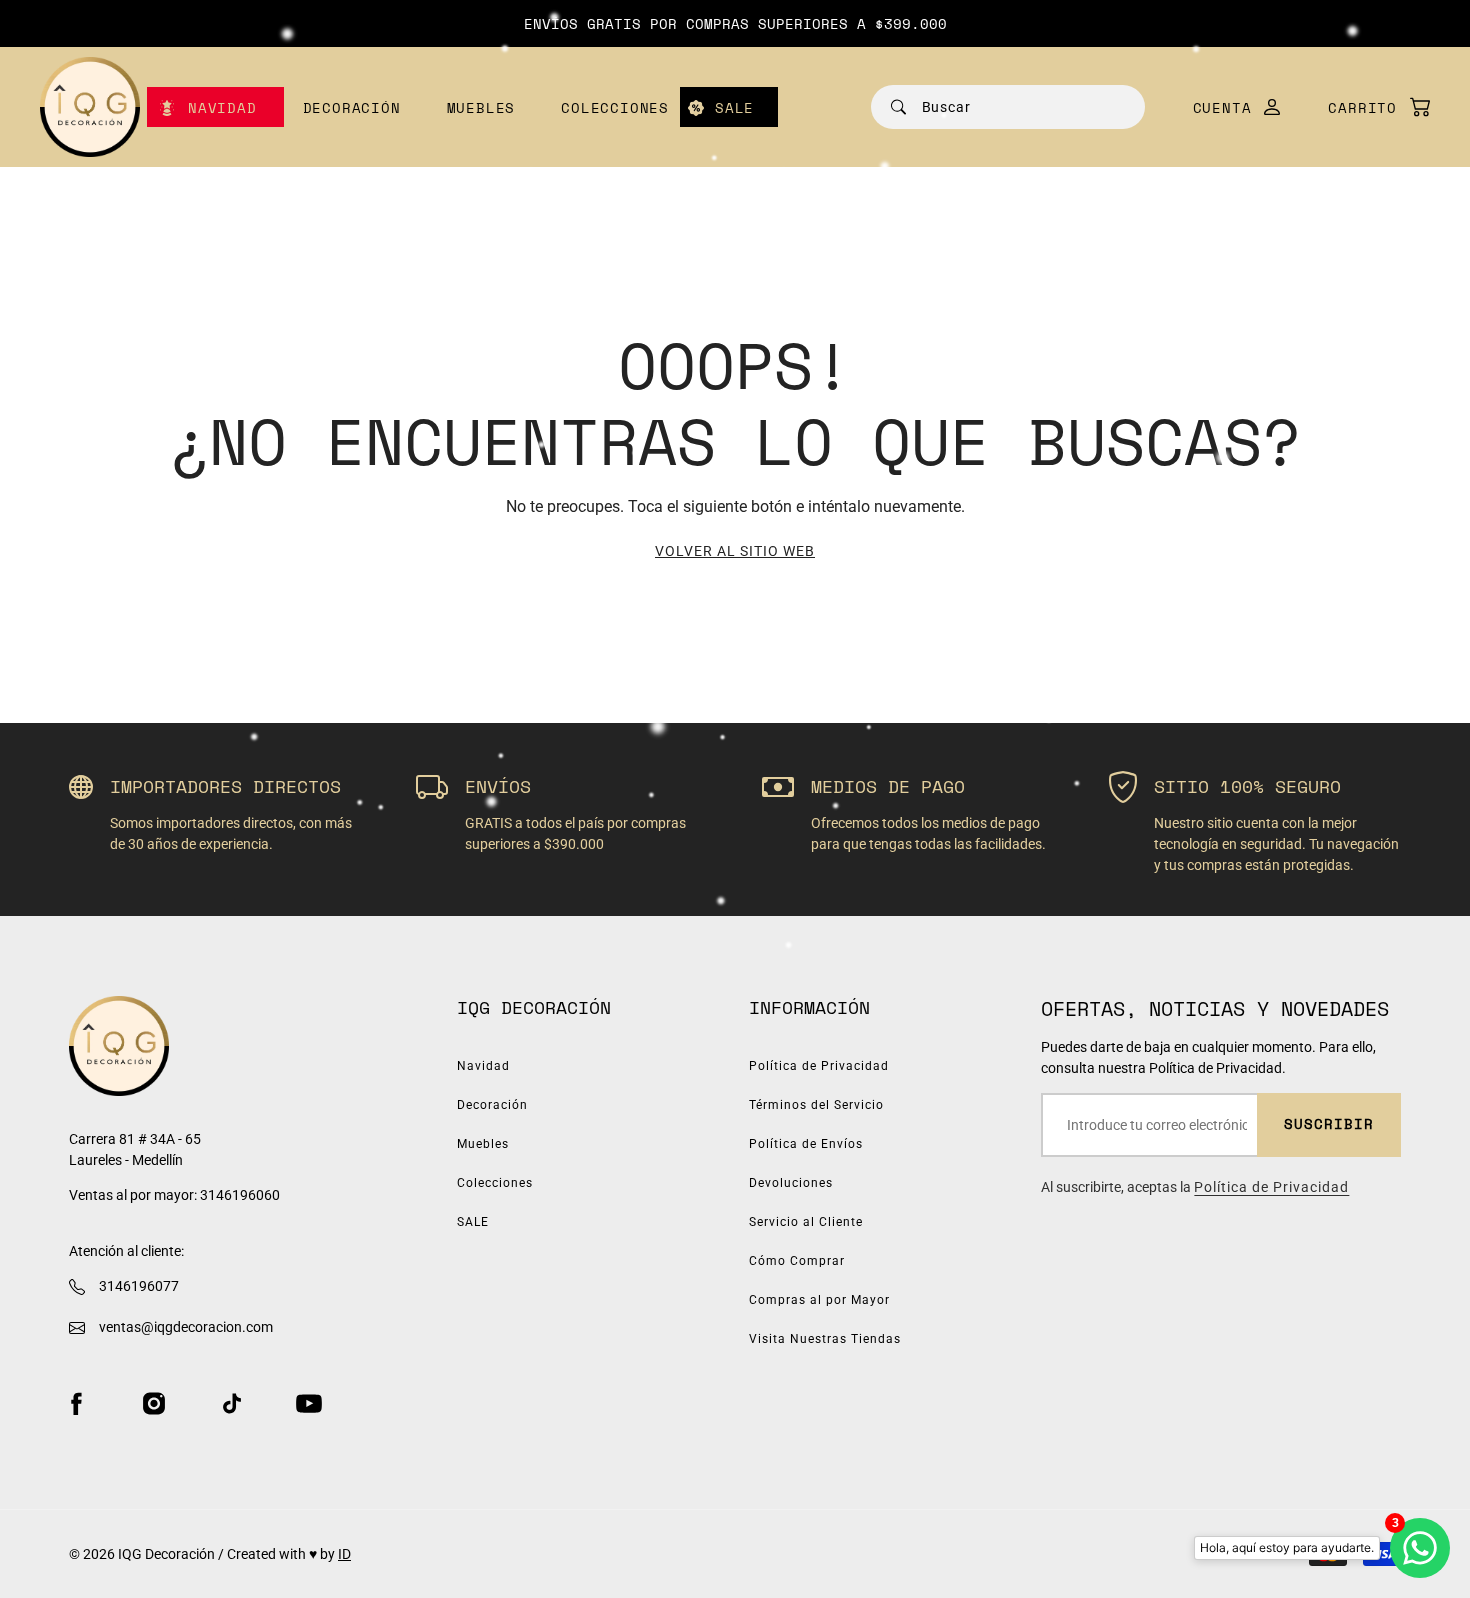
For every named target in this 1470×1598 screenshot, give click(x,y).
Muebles (481, 107)
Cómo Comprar (797, 1261)
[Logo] (90, 107)
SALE (734, 107)
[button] (1369, 107)
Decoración (352, 107)
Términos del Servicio (816, 1105)
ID (344, 1554)
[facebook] (76, 1403)
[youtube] (309, 1403)
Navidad (222, 107)
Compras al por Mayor (819, 1300)
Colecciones (615, 107)
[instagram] (154, 1403)
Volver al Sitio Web (735, 551)
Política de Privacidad (819, 1066)
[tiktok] (232, 1403)
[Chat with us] (1420, 1548)
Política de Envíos (806, 1144)
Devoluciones (791, 1183)
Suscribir (1329, 1123)
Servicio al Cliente (806, 1222)
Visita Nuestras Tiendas (825, 1339)
